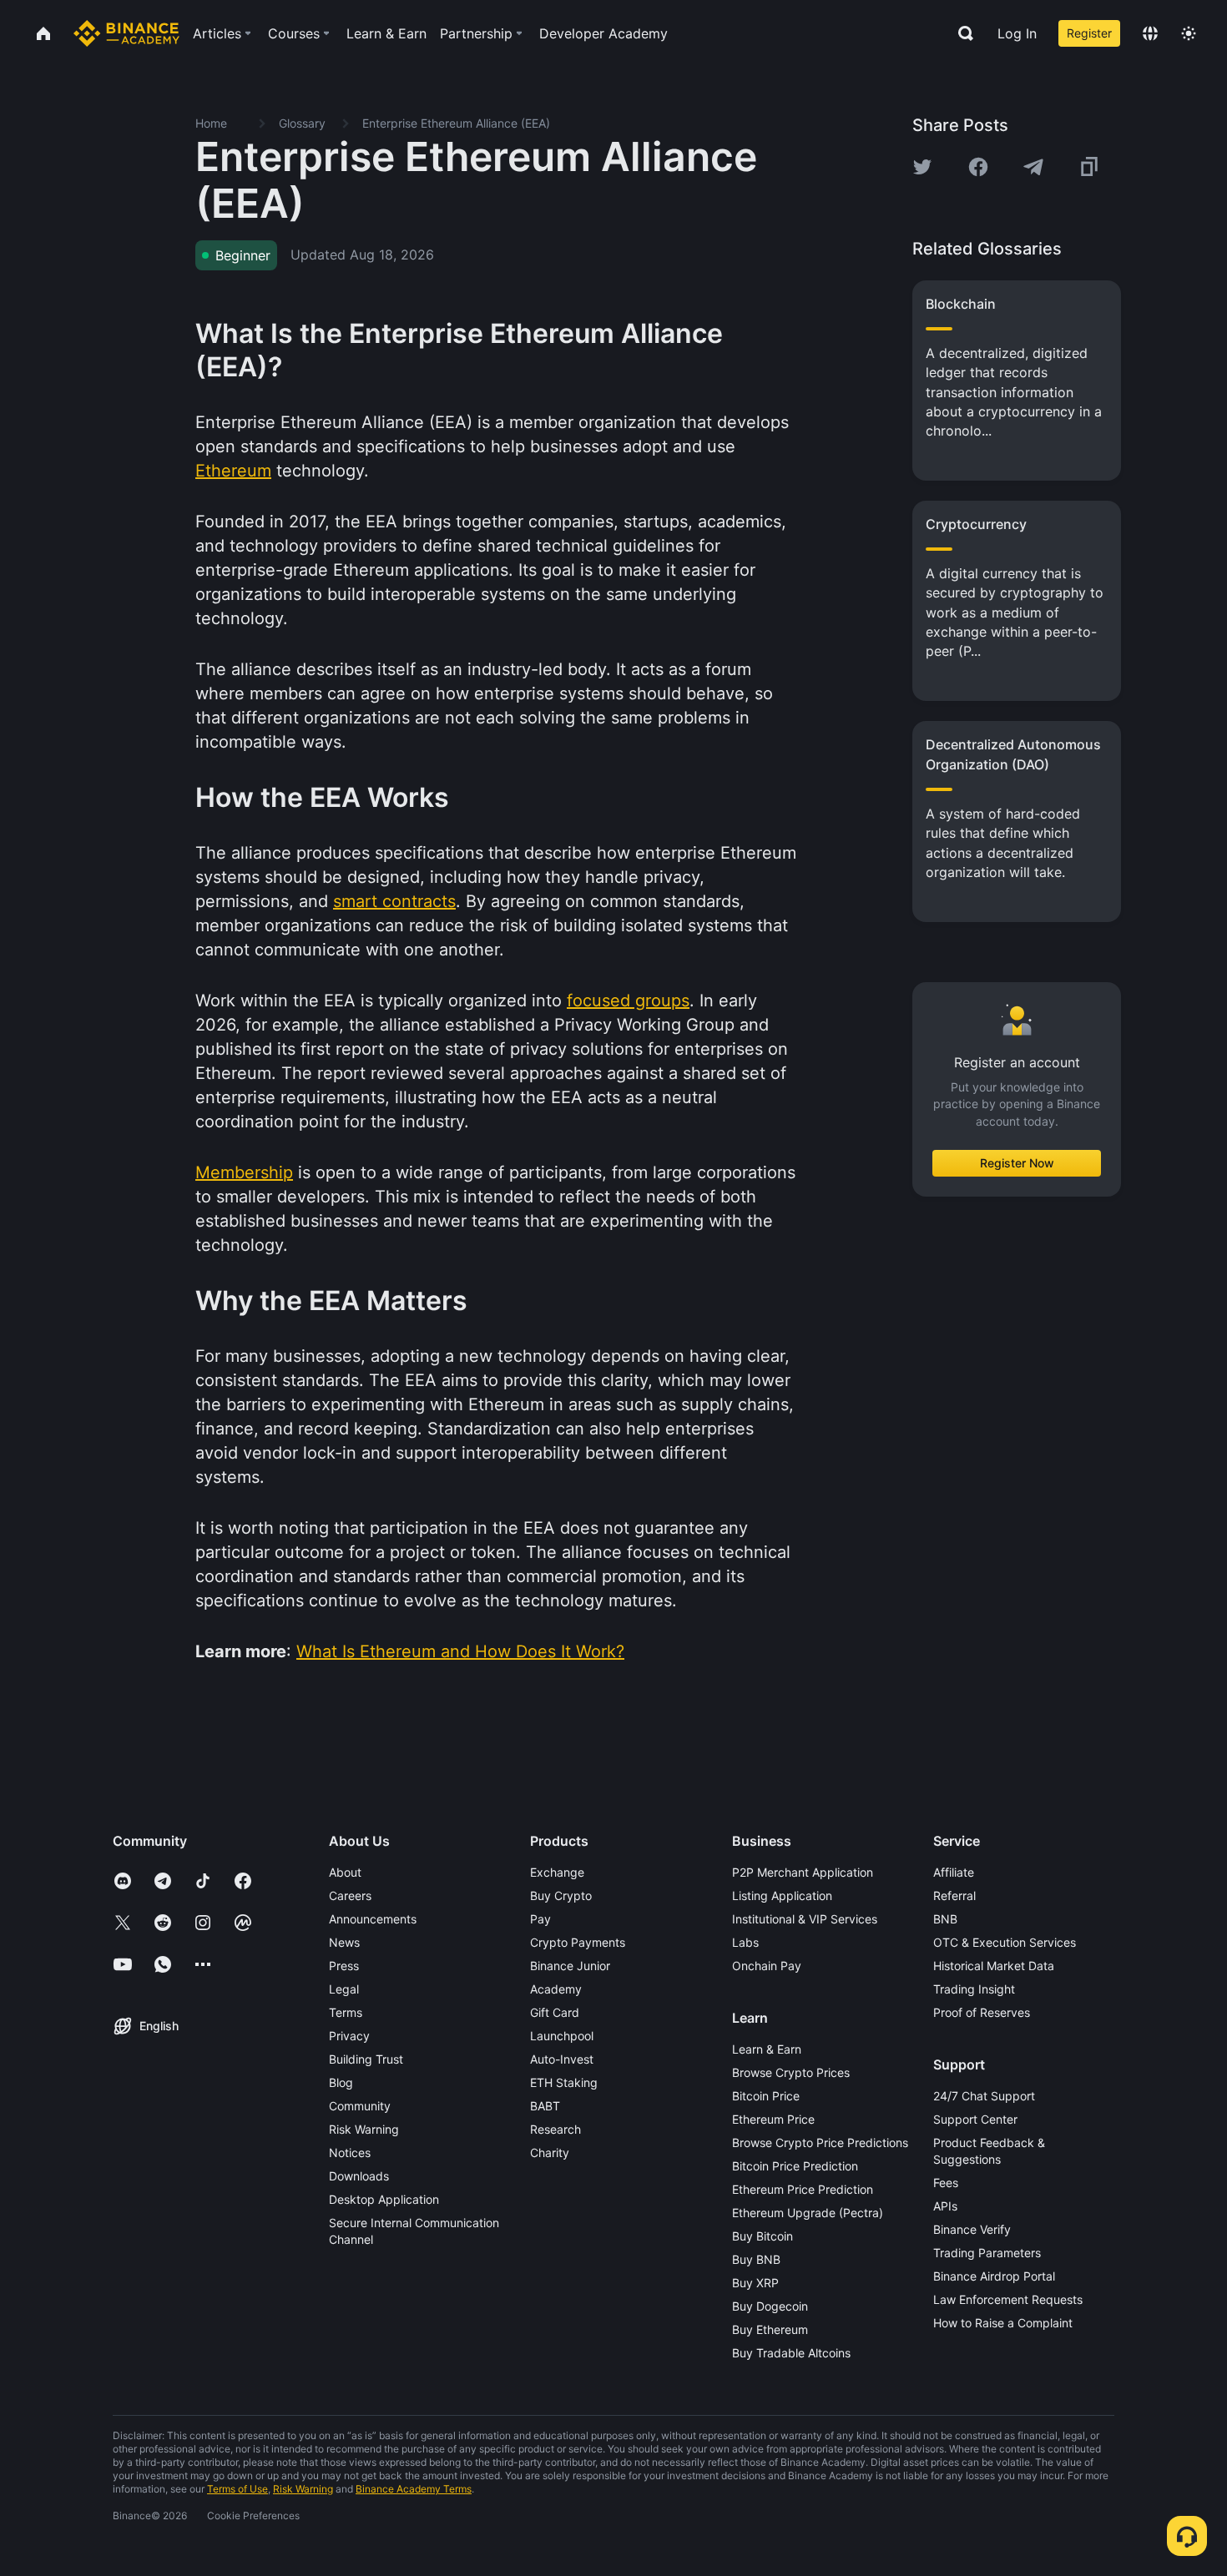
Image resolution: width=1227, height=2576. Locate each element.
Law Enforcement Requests (1008, 2299)
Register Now (1017, 1163)
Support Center (975, 2119)
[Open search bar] (961, 33)
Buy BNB (756, 2259)
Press (344, 1966)
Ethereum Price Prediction (803, 2189)
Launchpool (562, 2036)
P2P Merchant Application (803, 1872)
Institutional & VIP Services (805, 1919)
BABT (545, 2106)
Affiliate (954, 1872)
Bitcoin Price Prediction (795, 2166)
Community (360, 2106)
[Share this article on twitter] (922, 167)
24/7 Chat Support (984, 2096)
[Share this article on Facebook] (978, 167)
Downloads (359, 2176)
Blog (341, 2082)
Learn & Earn (767, 2049)
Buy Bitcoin (762, 2236)
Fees (946, 2183)
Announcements (373, 1919)
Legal (344, 1989)
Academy (556, 1989)
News (344, 1942)
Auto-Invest (562, 2059)
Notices (350, 2153)
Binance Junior (570, 1966)
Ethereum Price (773, 2119)
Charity (550, 2153)
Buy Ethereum (770, 2329)
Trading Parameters (987, 2253)
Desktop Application (384, 2199)
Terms (346, 2012)
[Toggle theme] (1189, 33)
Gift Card (555, 2012)
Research (555, 2129)
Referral (954, 1895)
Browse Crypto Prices (791, 2072)
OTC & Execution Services (1005, 1942)
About (345, 1872)
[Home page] (126, 33)
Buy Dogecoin (770, 2306)
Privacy (349, 2036)
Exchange (557, 1872)
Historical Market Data (994, 1966)
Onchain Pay (767, 1966)
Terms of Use (237, 2489)
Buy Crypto (561, 1895)
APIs (945, 2206)
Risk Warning (364, 2129)
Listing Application (782, 1895)
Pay (540, 1919)
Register (1089, 33)
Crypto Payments (578, 1942)
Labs (745, 1942)
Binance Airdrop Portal (994, 2276)
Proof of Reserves (982, 2012)
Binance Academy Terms (414, 2489)
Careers (350, 1895)
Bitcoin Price (766, 2096)
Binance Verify (972, 2229)
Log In (1017, 33)
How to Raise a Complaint (1003, 2323)
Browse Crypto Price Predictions (820, 2142)
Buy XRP (755, 2283)
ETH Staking (564, 2082)
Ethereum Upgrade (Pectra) (808, 2213)
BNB (945, 1919)
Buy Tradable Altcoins (791, 2353)
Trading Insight (974, 1989)
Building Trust (366, 2059)
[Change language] (1150, 33)
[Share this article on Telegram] (1033, 167)
